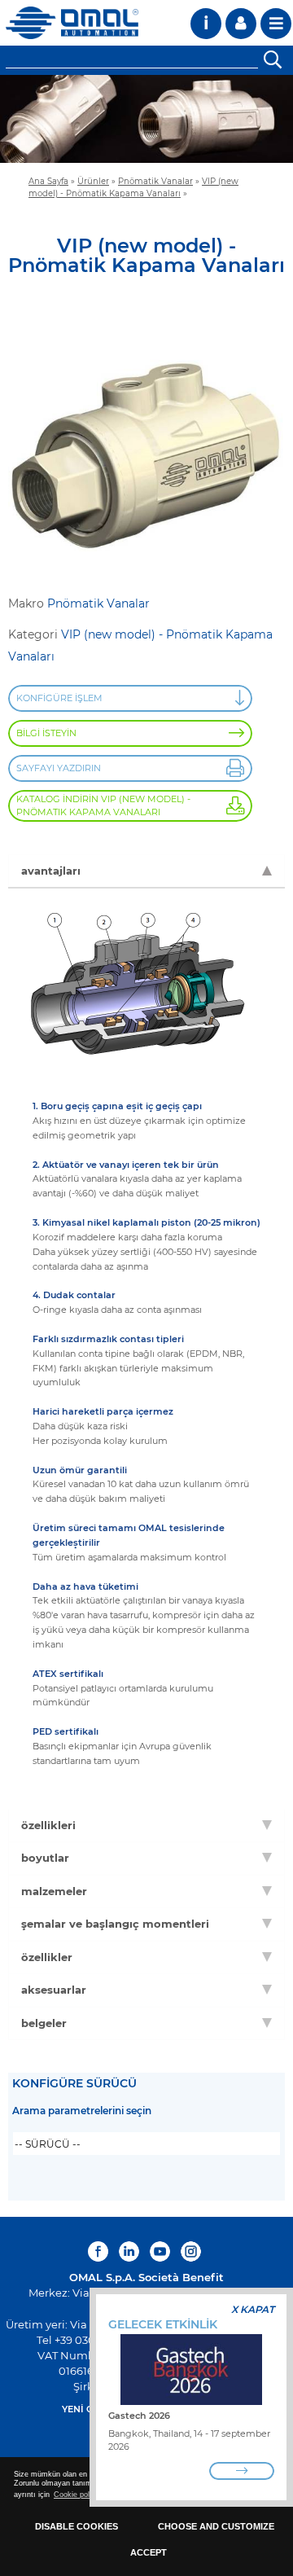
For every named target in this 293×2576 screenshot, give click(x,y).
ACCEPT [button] (149, 2552)
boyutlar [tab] (45, 1858)
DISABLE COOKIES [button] (77, 2526)
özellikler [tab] (47, 1957)
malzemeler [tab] (54, 1891)
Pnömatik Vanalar (155, 181)
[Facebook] (100, 2251)
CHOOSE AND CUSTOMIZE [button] (216, 2526)
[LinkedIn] (129, 2251)
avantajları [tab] (51, 871)
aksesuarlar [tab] (54, 1990)
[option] (146, 119)
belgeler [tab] (44, 2023)
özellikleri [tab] (48, 1825)
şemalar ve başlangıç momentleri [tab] (115, 1924)
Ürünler (93, 181)
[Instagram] (191, 2251)
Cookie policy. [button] (77, 2495)
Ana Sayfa (48, 181)
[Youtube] (160, 2251)
